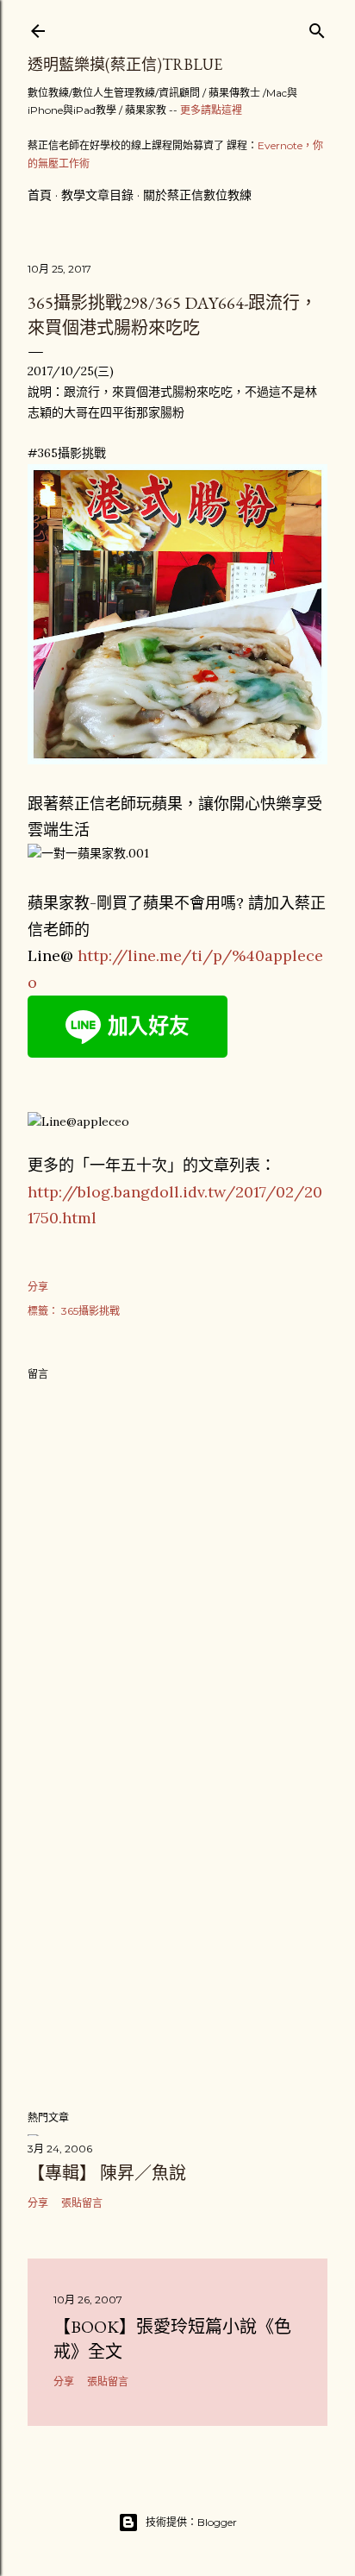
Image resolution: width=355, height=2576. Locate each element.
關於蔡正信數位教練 (197, 195)
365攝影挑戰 (90, 1311)
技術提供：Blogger (191, 2522)
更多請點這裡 (211, 110)
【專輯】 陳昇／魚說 (107, 2173)
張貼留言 (82, 2203)
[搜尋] (317, 27)
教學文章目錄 (97, 195)
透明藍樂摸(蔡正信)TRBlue (125, 64)
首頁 (40, 195)
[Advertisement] (177, 1945)
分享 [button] (38, 1287)
